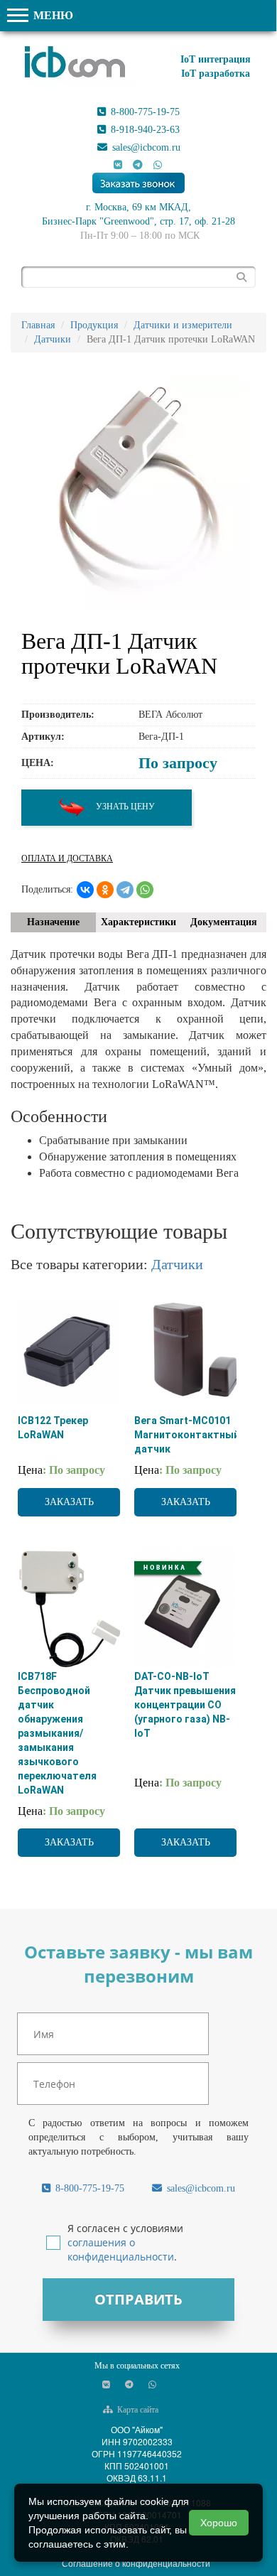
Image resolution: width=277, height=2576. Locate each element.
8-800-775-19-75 (144, 112)
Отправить (138, 2299)
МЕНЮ (52, 15)
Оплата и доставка (67, 858)
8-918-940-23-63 (144, 130)
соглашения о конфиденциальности (121, 2249)
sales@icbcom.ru (145, 147)
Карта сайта (137, 2410)
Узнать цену (124, 807)
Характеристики (138, 922)
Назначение (53, 922)
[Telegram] (125, 890)
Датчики (177, 1264)
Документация (224, 922)
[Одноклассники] (105, 890)
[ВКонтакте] (85, 890)
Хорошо (219, 2523)
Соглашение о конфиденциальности (136, 2563)
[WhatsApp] (145, 890)
